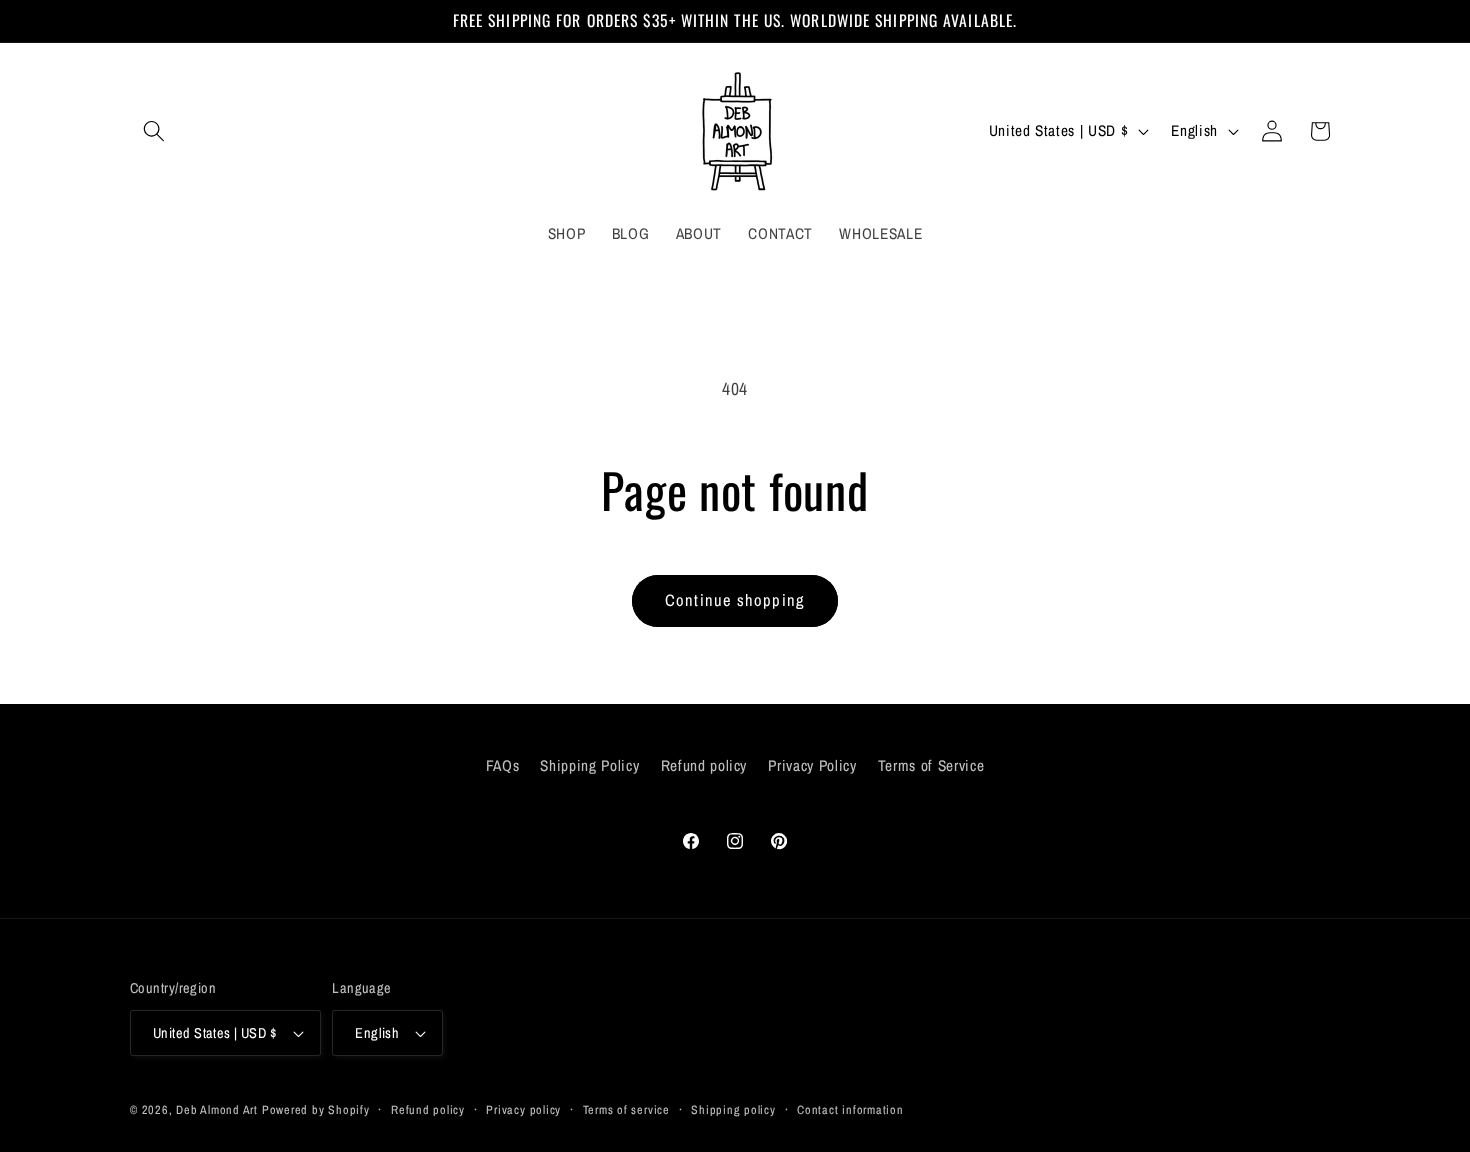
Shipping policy (733, 1109)
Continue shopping (735, 600)
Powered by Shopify (316, 1109)
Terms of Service (931, 765)
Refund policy (704, 765)
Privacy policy (523, 1109)
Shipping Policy (589, 765)
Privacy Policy (812, 765)
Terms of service (626, 1109)
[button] (154, 131)
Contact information (850, 1109)
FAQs (503, 765)
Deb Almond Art (217, 1109)
